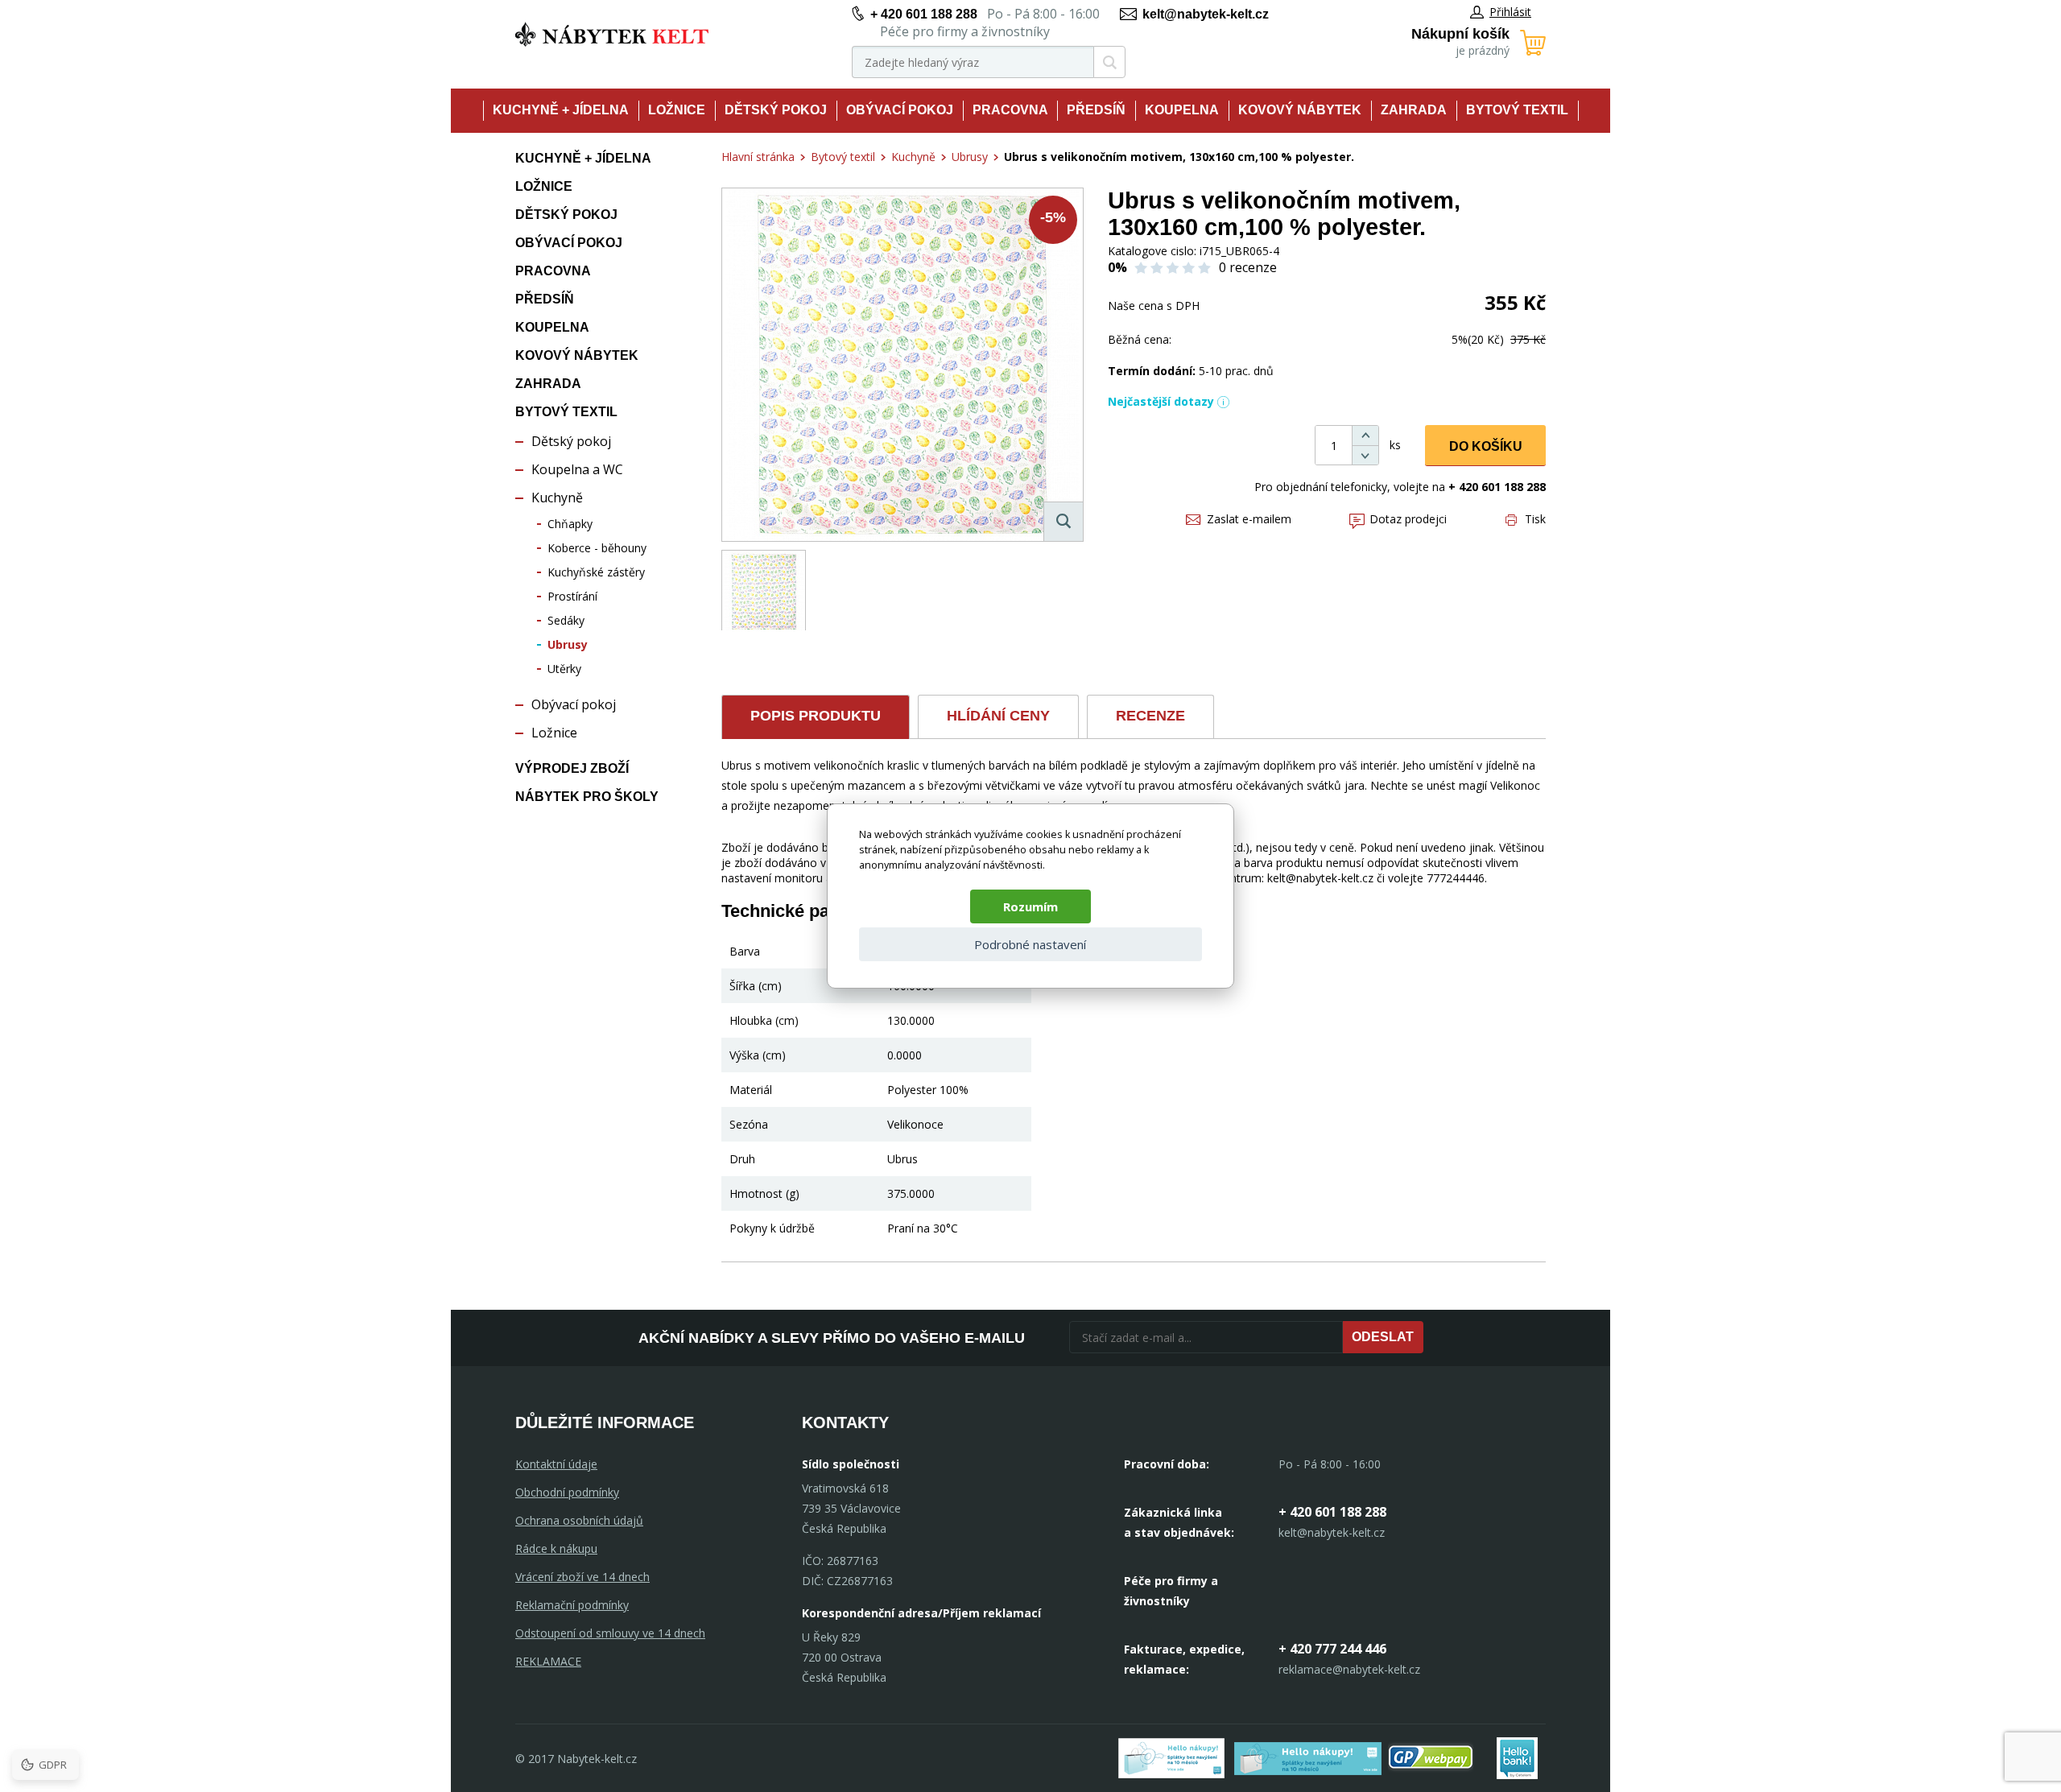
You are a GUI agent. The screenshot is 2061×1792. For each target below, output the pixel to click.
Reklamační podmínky (572, 1605)
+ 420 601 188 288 (924, 14)
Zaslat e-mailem (1249, 519)
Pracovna (1010, 110)
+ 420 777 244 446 (1332, 1649)
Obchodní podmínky (567, 1492)
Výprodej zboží (572, 768)
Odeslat (1383, 1337)
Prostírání (572, 596)
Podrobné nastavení (1030, 944)
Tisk (1535, 519)
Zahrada (1414, 110)
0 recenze (1248, 267)
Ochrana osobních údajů (579, 1520)
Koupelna (1182, 110)
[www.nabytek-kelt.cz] (612, 34)
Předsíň (1096, 110)
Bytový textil (1517, 110)
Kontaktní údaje (556, 1464)
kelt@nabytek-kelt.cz (1206, 14)
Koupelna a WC (577, 469)
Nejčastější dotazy (1161, 401)
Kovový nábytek (1300, 110)
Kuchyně (557, 498)
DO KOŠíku (1486, 446)
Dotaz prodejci (1408, 519)
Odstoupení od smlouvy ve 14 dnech (610, 1633)
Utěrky (564, 669)
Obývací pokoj (900, 110)
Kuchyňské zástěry (596, 572)
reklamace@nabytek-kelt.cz (1349, 1669)
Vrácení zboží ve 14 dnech (582, 1577)
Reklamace (548, 1661)
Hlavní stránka (758, 157)
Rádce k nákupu (556, 1548)
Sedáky (566, 620)
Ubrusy (568, 644)
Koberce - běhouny (597, 548)
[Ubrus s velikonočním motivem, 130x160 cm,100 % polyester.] (902, 365)
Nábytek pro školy (587, 797)
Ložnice (677, 110)
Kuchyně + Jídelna (561, 110)
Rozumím (1030, 906)
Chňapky (570, 524)
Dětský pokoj (776, 110)
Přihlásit (1510, 12)
